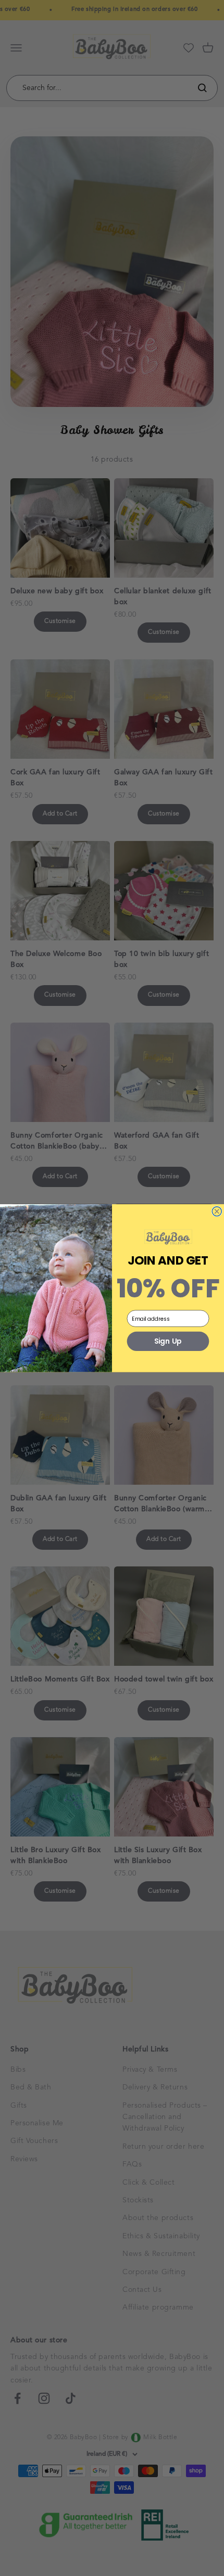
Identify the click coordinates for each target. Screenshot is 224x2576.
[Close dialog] (217, 1211)
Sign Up (168, 1341)
